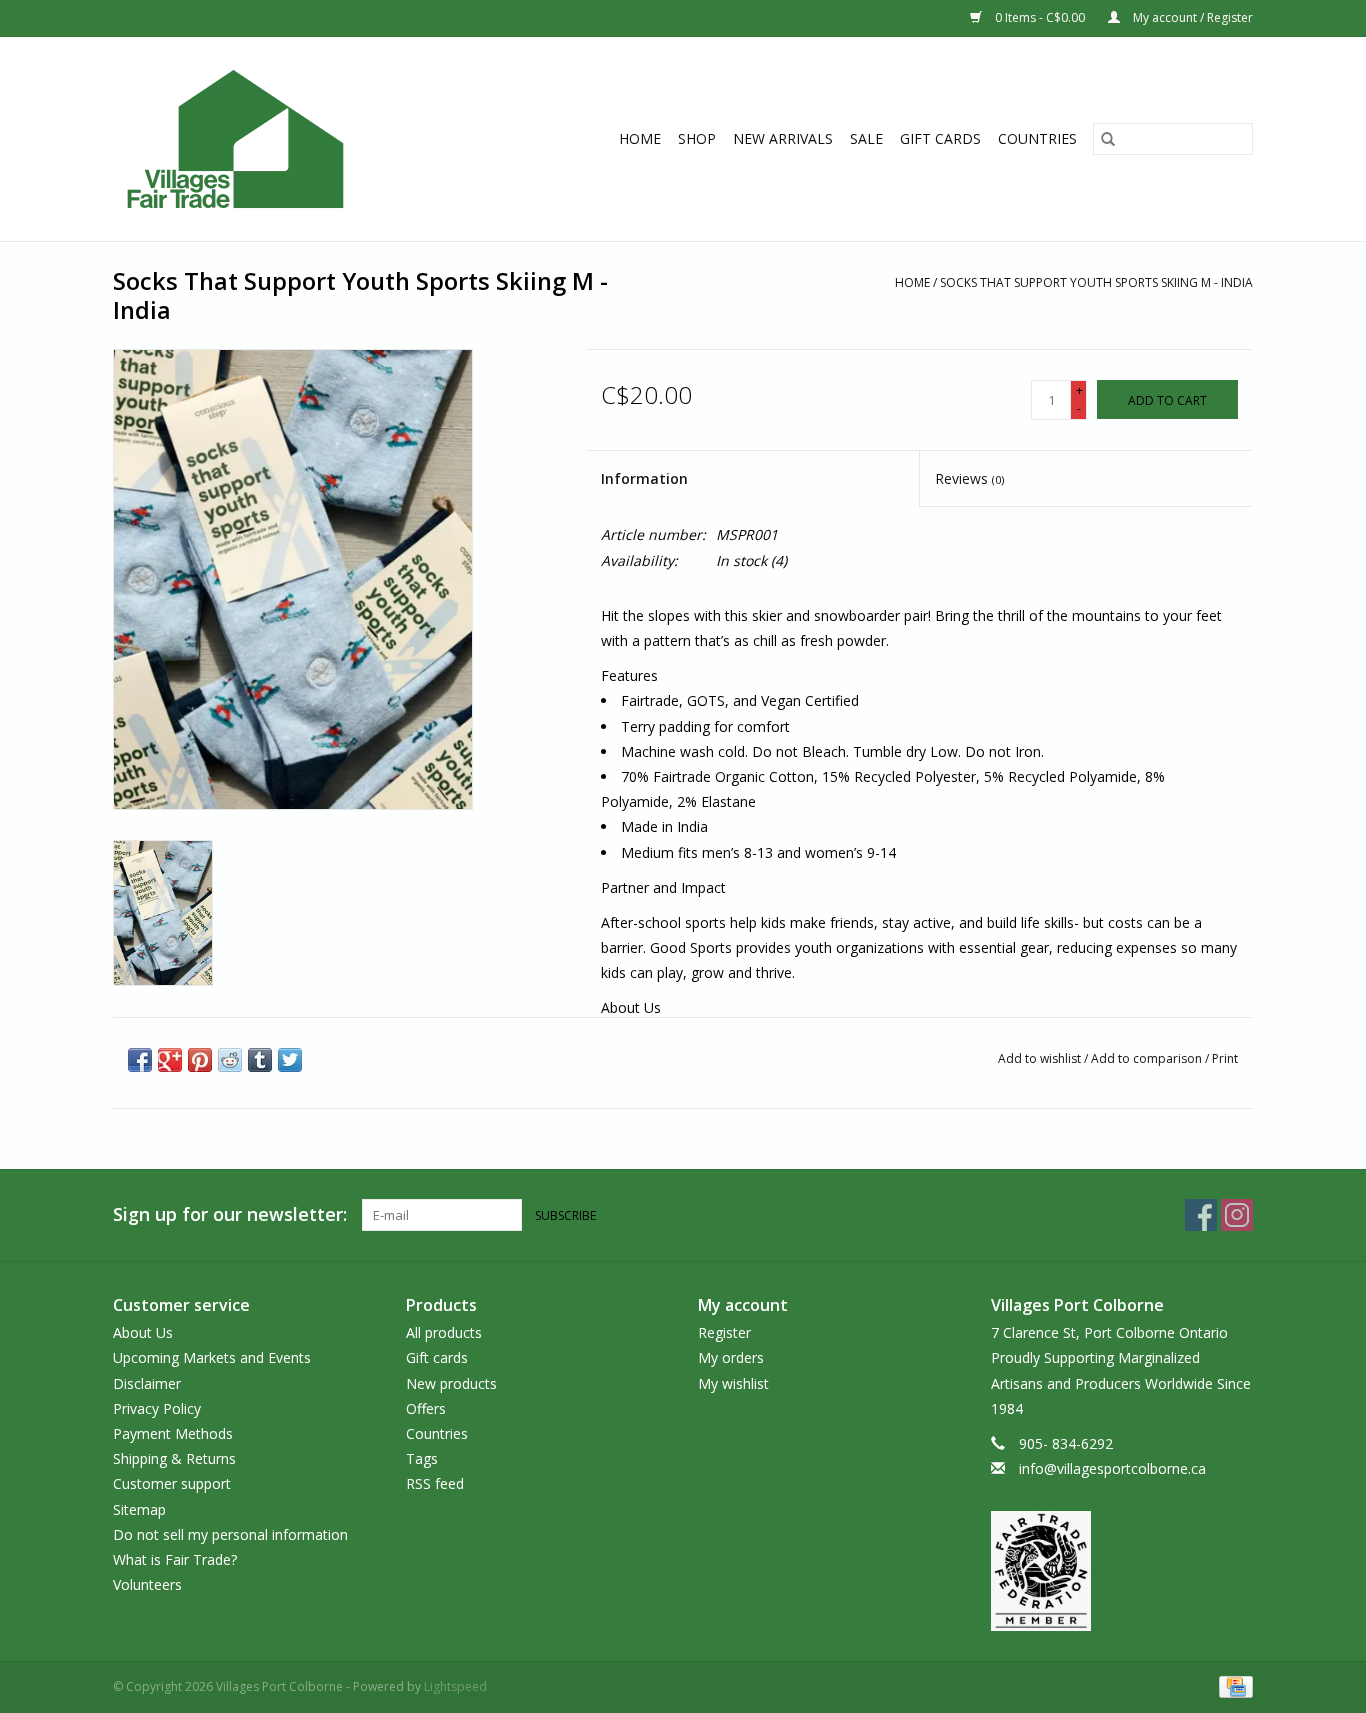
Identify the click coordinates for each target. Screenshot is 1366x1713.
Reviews (969, 478)
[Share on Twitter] (290, 1060)
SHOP (697, 138)
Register (724, 1332)
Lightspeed (455, 1686)
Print (1225, 1058)
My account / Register (1191, 17)
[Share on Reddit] (230, 1060)
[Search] (1108, 139)
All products (444, 1332)
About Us (143, 1332)
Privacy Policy (157, 1408)
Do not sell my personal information (230, 1534)
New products (451, 1383)
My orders (731, 1357)
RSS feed (435, 1483)
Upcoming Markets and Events (212, 1357)
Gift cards (940, 138)
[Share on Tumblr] (260, 1060)
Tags (422, 1458)
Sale (866, 138)
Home (640, 138)
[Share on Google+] (170, 1060)
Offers (426, 1408)
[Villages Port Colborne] (271, 139)
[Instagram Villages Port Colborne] (1237, 1215)
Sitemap (139, 1509)
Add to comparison (1148, 1058)
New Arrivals (783, 138)
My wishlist (733, 1383)
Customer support (172, 1483)
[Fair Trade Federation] (1122, 1571)
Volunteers (147, 1584)
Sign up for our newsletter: (230, 1214)
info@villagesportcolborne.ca (1112, 1468)
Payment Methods (173, 1433)
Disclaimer (147, 1383)
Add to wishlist (1041, 1058)
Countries (1037, 138)
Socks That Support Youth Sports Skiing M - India (1096, 282)
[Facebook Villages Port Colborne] (1201, 1215)
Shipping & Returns (174, 1458)
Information (644, 478)
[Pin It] (200, 1060)
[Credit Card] (1232, 1686)
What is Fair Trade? (175, 1559)
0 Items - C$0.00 (1040, 17)
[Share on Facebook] (140, 1060)
